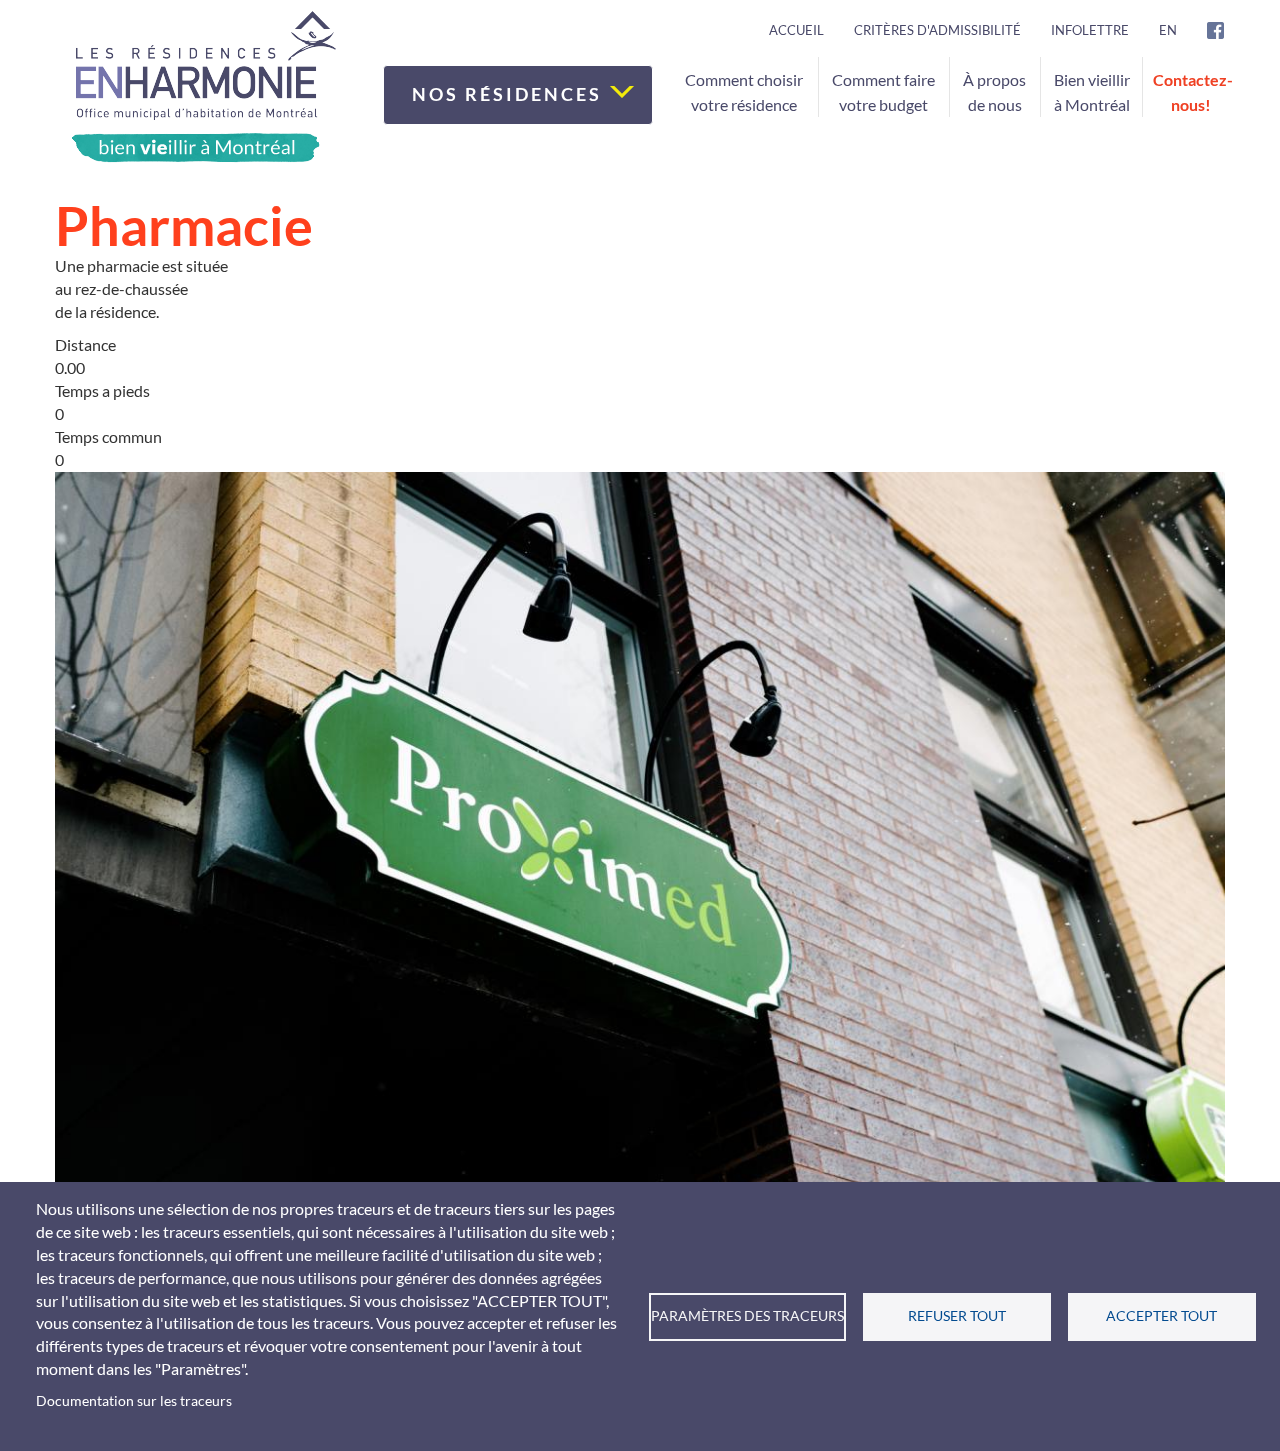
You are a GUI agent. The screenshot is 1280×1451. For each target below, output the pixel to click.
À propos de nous (994, 92)
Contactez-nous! (1193, 92)
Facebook (1229, 30)
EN (1168, 30)
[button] (640, 862)
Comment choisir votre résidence (744, 92)
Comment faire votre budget (883, 92)
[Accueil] (203, 87)
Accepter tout (1161, 1316)
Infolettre (1090, 30)
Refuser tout (957, 1316)
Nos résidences (510, 94)
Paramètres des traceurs (747, 1316)
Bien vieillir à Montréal (1092, 92)
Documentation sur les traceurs (134, 1401)
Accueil (796, 30)
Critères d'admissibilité (937, 30)
